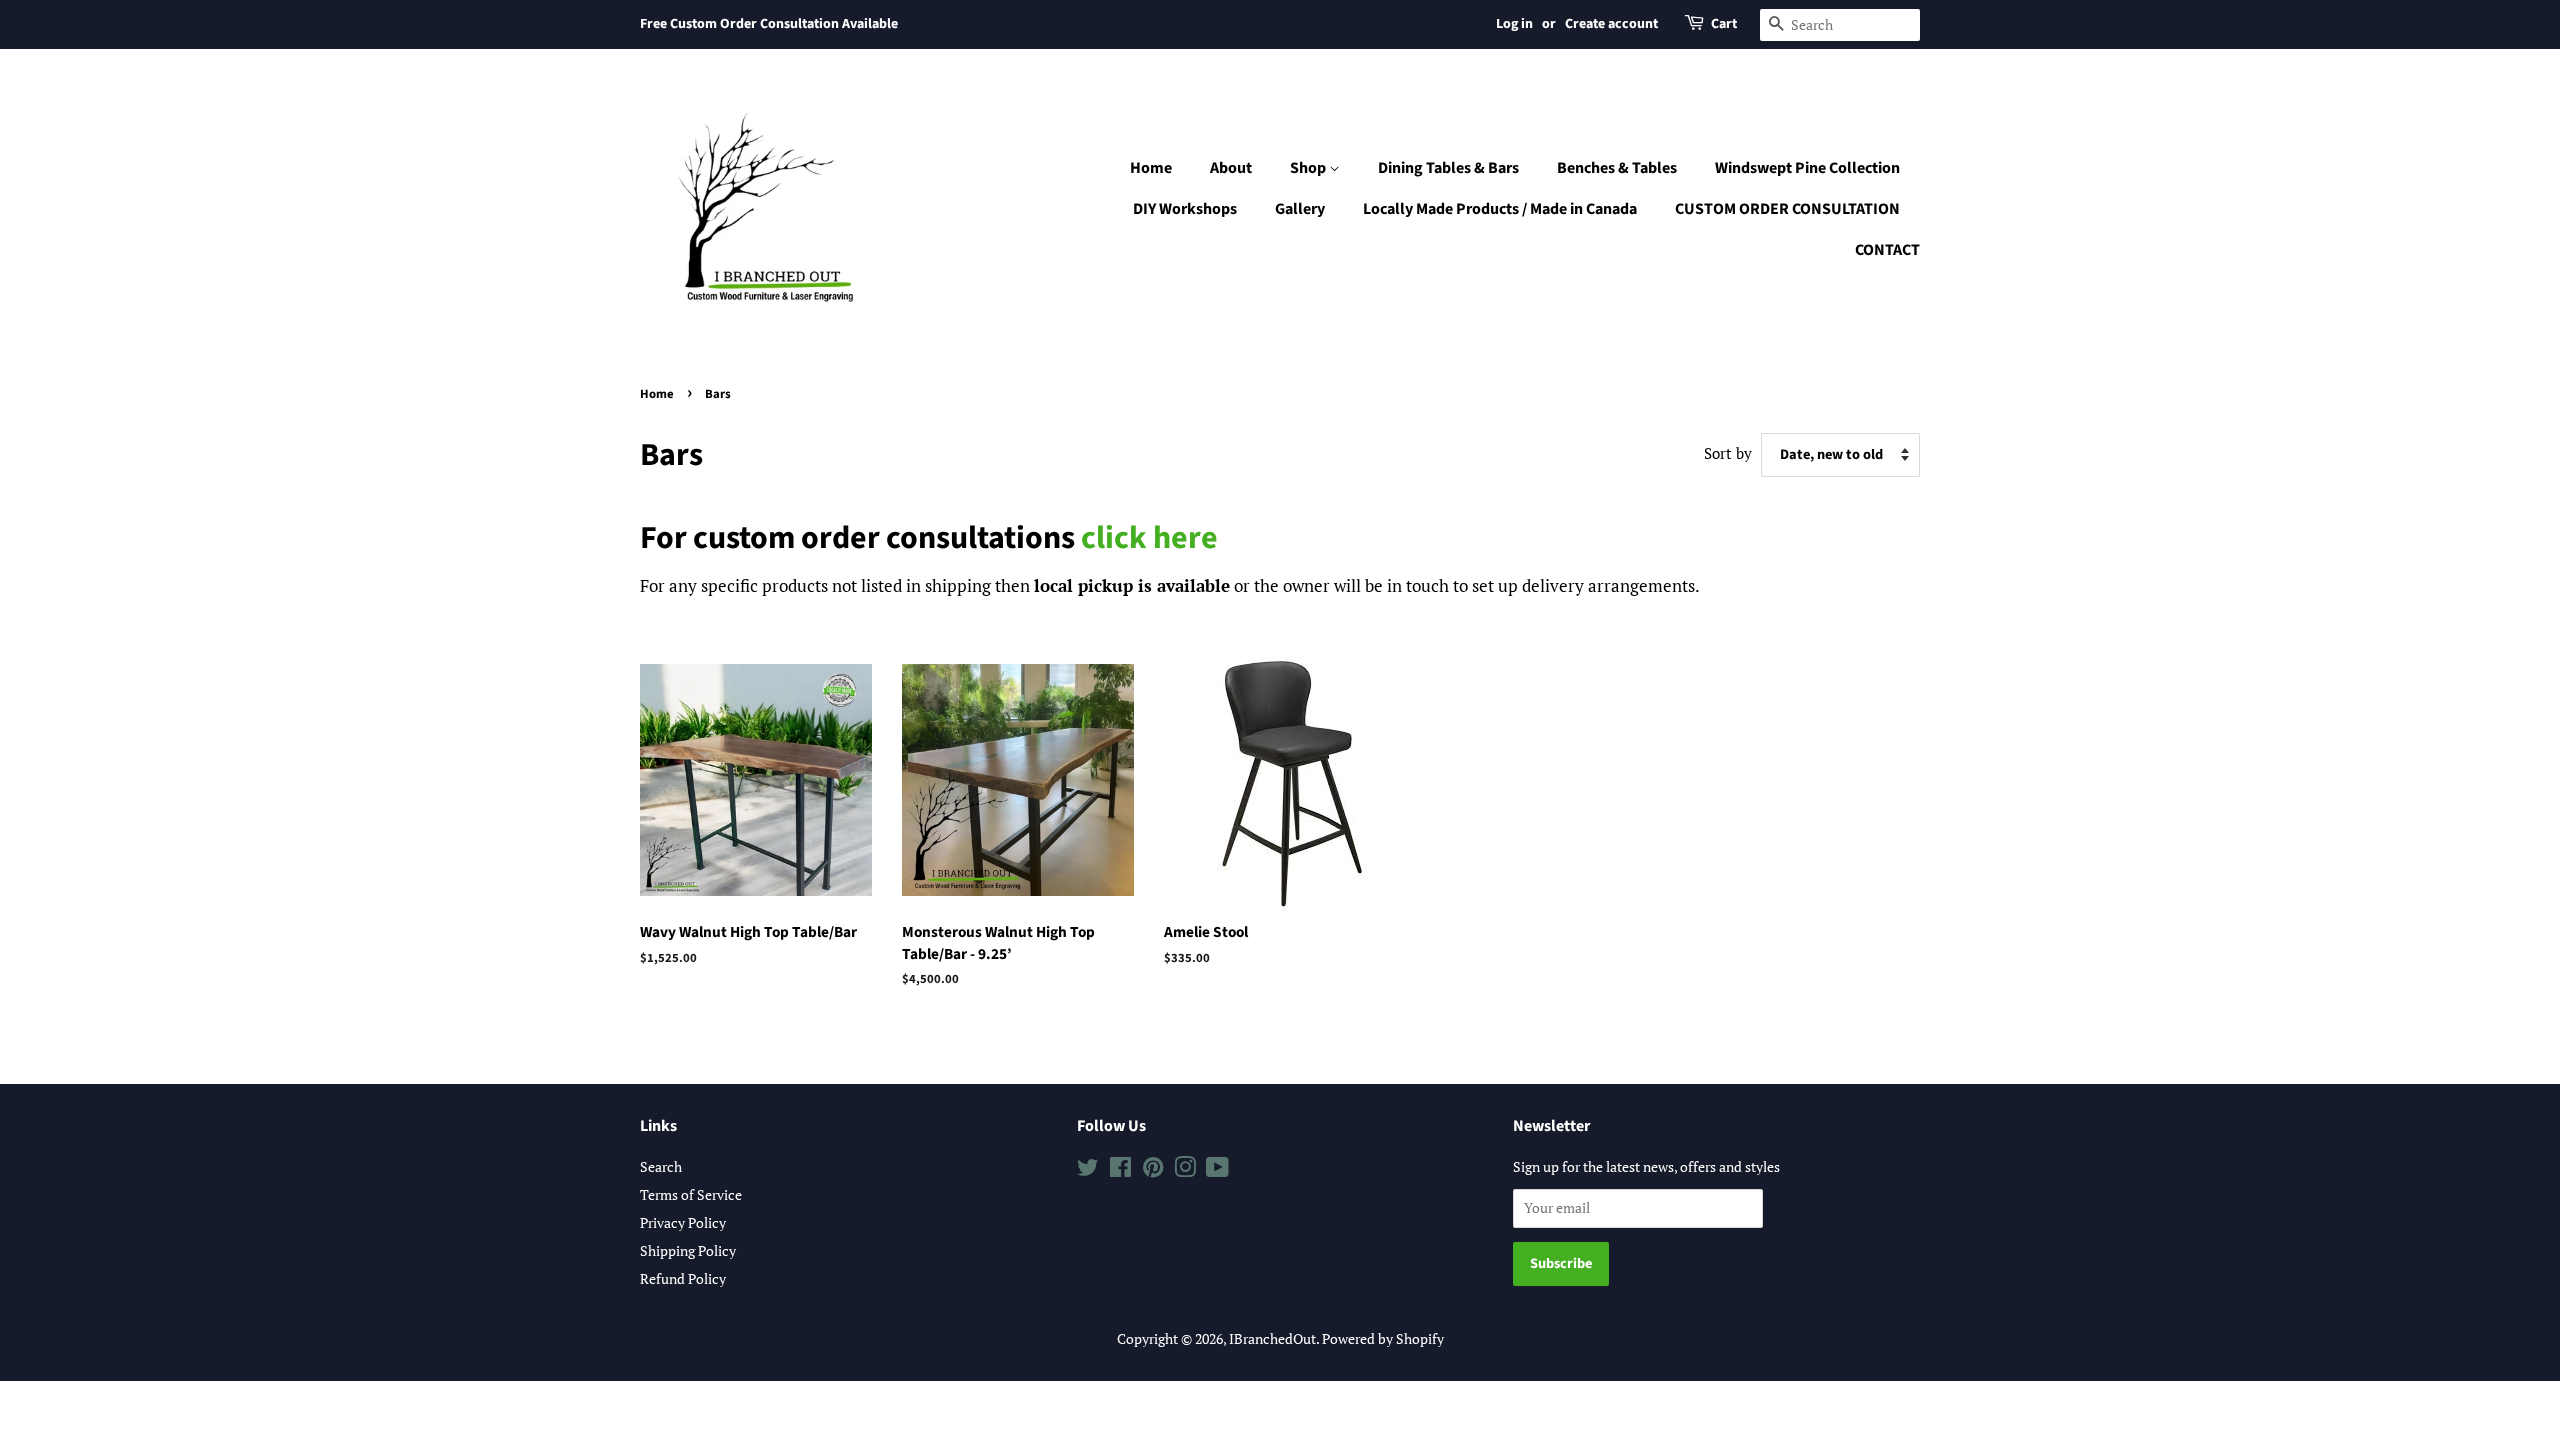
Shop (1309, 168)
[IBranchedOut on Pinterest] (1153, 1170)
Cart (1724, 24)
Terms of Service (691, 1194)
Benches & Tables (1617, 168)
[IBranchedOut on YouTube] (1217, 1170)
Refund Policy (683, 1278)
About (1231, 168)
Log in (1514, 24)
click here (1149, 538)
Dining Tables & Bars (1448, 168)
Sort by (1728, 453)
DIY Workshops (1185, 209)
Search (661, 1166)
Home (1151, 168)
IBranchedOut (1272, 1338)
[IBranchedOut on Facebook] (1120, 1170)
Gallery (1300, 209)
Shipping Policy (688, 1250)
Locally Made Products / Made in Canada (1500, 209)
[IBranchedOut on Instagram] (1185, 1170)
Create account (1611, 24)
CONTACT (1887, 250)
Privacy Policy (683, 1222)
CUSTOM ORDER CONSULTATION (1787, 209)
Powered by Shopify (1383, 1338)
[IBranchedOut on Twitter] (1088, 1170)
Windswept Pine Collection (1807, 168)
